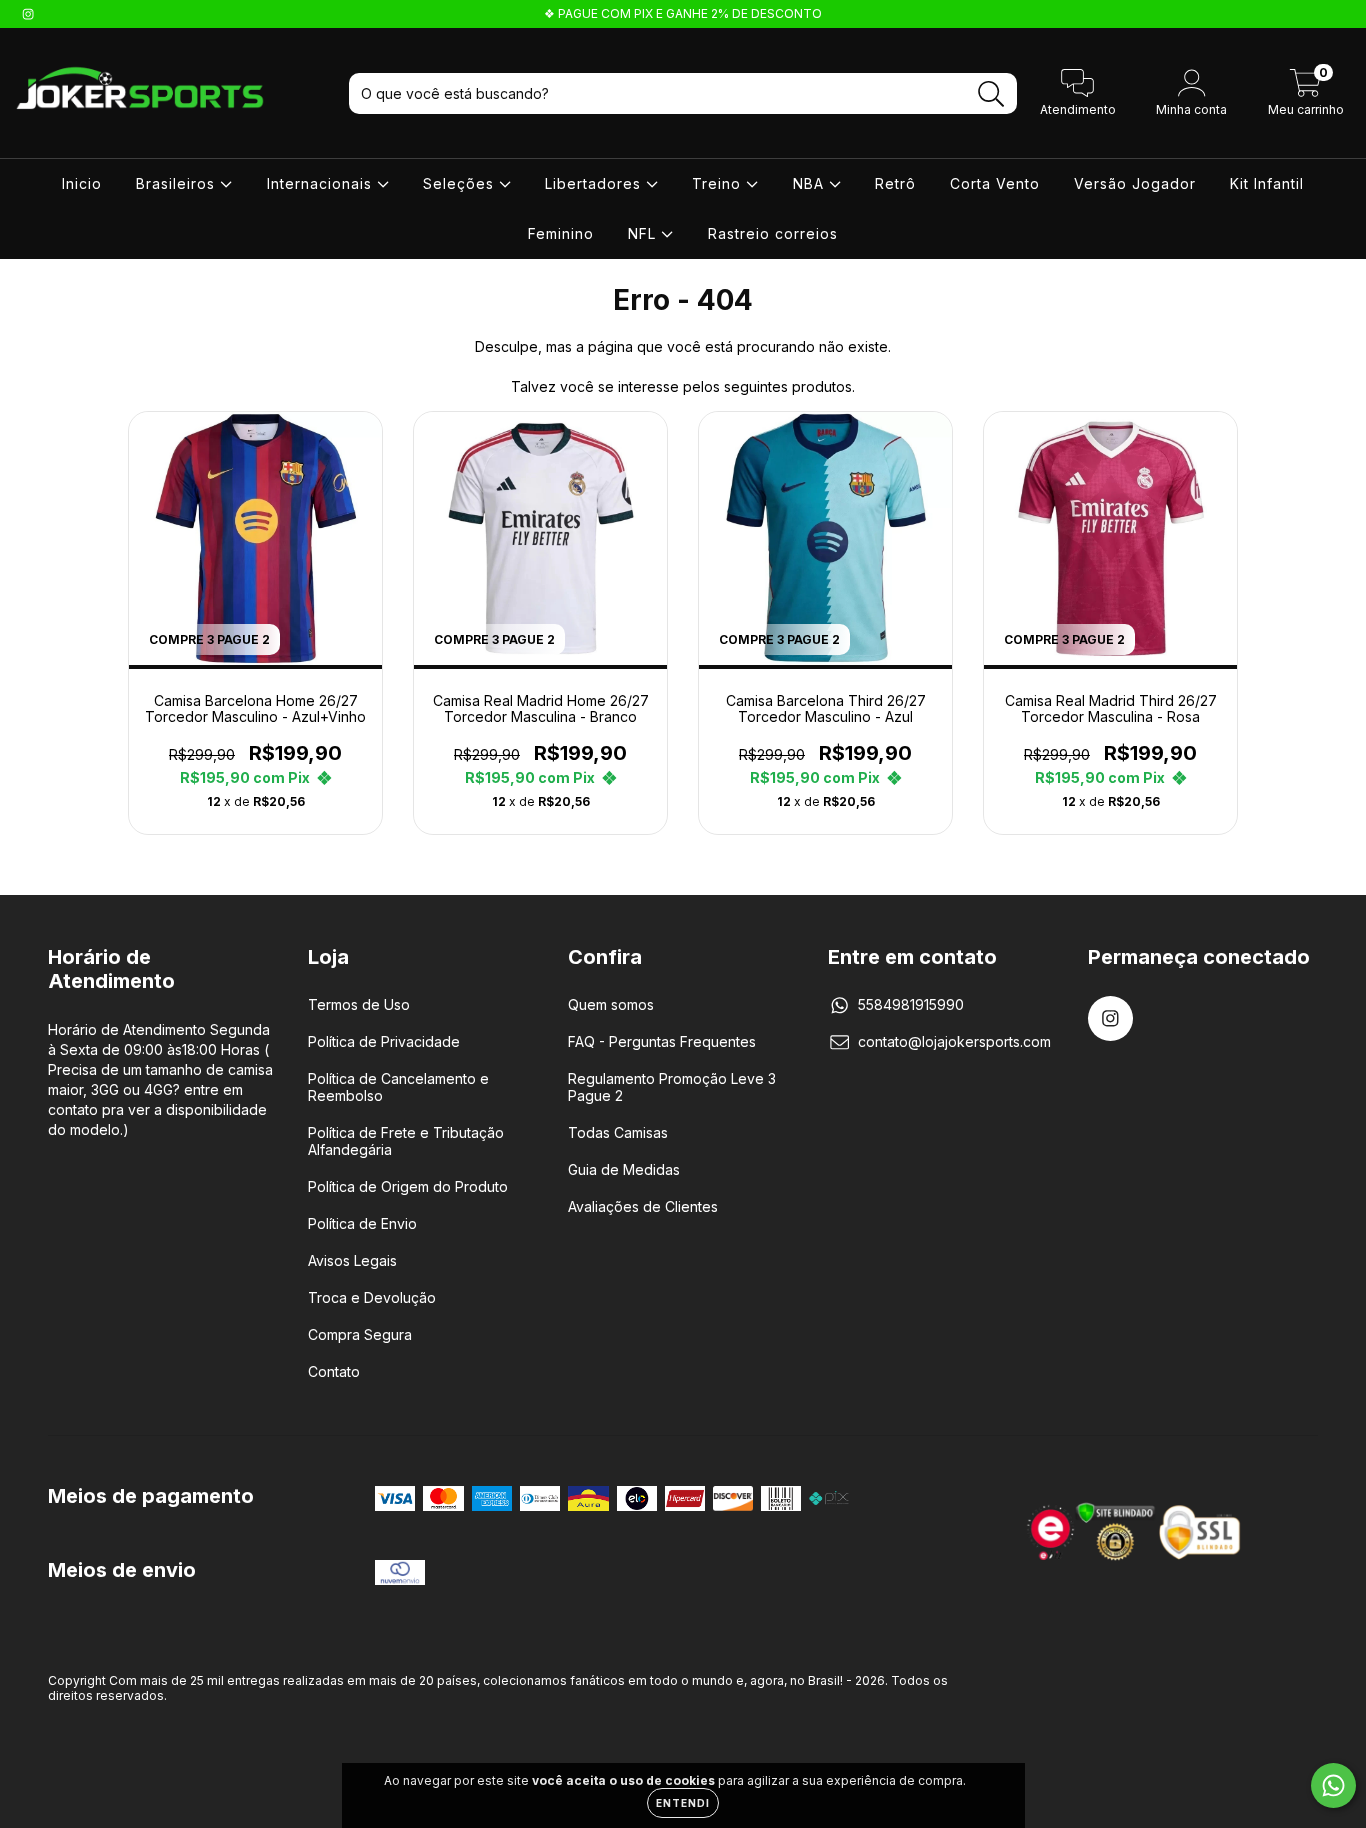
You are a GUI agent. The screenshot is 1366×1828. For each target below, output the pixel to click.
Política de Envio (362, 1223)
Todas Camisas (618, 1132)
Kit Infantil (1267, 183)
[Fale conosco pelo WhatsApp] (1333, 1785)
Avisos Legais (352, 1260)
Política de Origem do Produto (408, 1186)
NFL (644, 233)
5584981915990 (911, 1004)
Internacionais (322, 183)
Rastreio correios (773, 233)
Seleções (461, 183)
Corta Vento (995, 183)
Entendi (683, 1803)
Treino (719, 183)
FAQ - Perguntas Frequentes (662, 1041)
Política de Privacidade (384, 1041)
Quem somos (611, 1004)
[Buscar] (991, 94)
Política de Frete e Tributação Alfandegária (406, 1141)
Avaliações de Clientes (643, 1206)
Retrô (895, 183)
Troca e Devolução (372, 1297)
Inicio (82, 183)
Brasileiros (178, 183)
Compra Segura (360, 1334)
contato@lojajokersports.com (954, 1041)
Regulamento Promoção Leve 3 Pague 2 (672, 1087)
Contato (334, 1371)
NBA (811, 183)
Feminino (561, 233)
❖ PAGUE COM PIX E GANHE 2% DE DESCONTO (683, 13)
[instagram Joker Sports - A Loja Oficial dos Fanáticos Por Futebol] (28, 13)
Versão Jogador (1135, 183)
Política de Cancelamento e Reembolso (398, 1087)
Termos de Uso (359, 1004)
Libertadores (595, 183)
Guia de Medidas (624, 1169)
